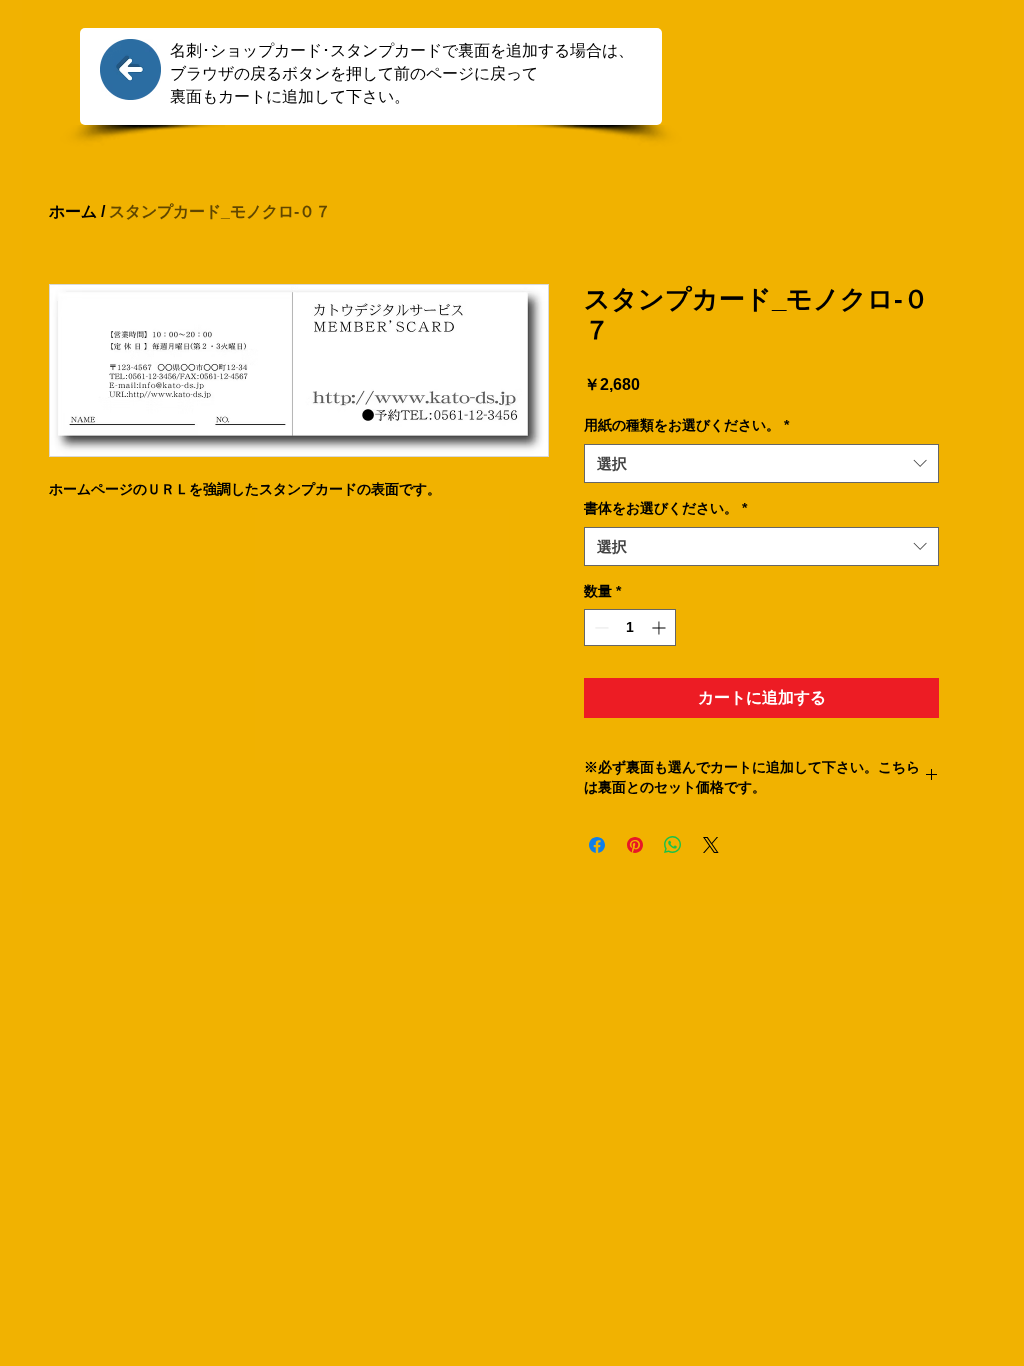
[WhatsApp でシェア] (673, 845)
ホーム (73, 211)
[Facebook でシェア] (597, 845)
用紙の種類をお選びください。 (686, 425)
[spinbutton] (630, 627)
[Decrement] (599, 627)
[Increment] (660, 627)
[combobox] (761, 463)
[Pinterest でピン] (635, 845)
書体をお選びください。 (665, 508)
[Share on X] (711, 845)
